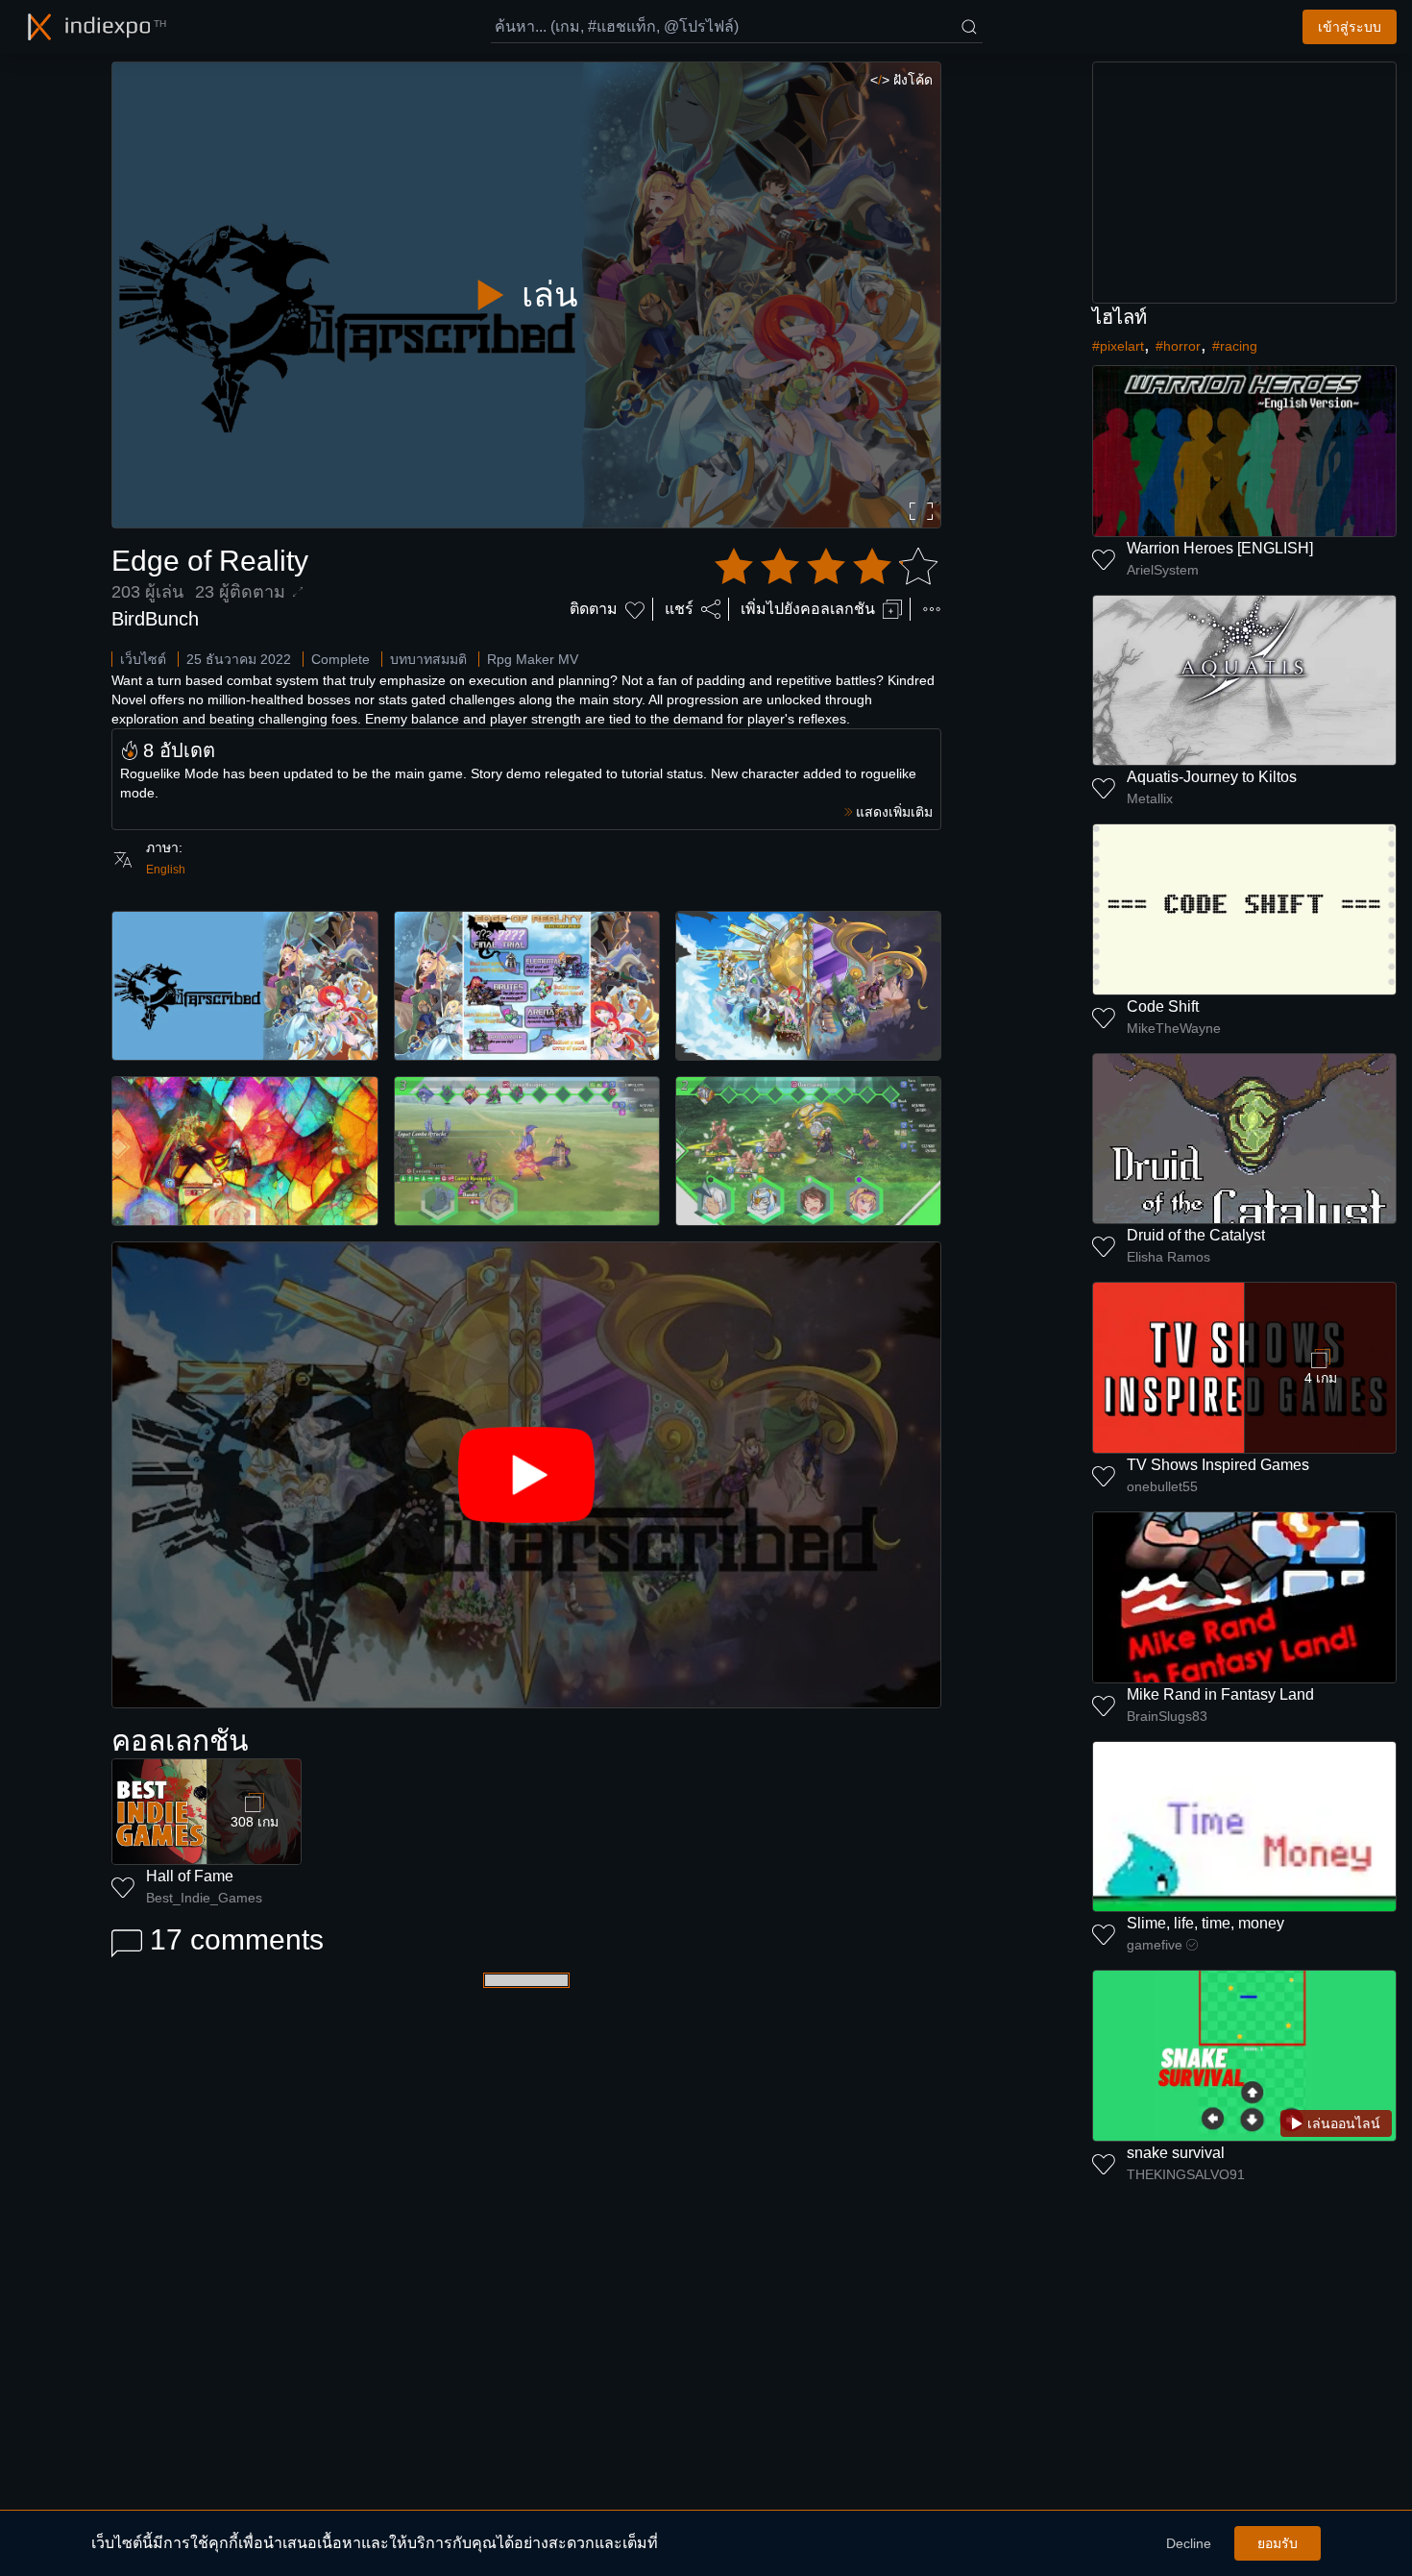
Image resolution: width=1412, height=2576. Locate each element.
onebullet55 (1162, 1486)
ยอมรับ (1278, 2543)
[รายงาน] (932, 609)
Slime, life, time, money (1205, 1923)
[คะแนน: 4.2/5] (826, 567)
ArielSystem (1163, 570)
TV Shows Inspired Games (1218, 1465)
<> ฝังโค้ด (901, 80)
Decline (1189, 2543)
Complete (341, 659)
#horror (1178, 346)
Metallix (1150, 798)
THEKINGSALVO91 (1186, 2174)
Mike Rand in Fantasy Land (1220, 1694)
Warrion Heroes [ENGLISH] (1220, 548)
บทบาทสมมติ (428, 659)
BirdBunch (155, 619)
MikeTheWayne (1174, 1028)
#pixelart (1118, 346)
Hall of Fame (190, 1876)
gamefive (1155, 1945)
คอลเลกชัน (180, 1741)
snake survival (1176, 2153)
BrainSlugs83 (1167, 1716)
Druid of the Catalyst (1196, 1235)
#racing (1235, 346)
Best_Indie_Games (204, 1898)
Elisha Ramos (1169, 1257)
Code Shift (1163, 1006)
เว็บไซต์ (143, 659)
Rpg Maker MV (533, 659)
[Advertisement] (1245, 183)
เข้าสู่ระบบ (1350, 27)
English (166, 870)
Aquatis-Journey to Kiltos (1212, 777)
